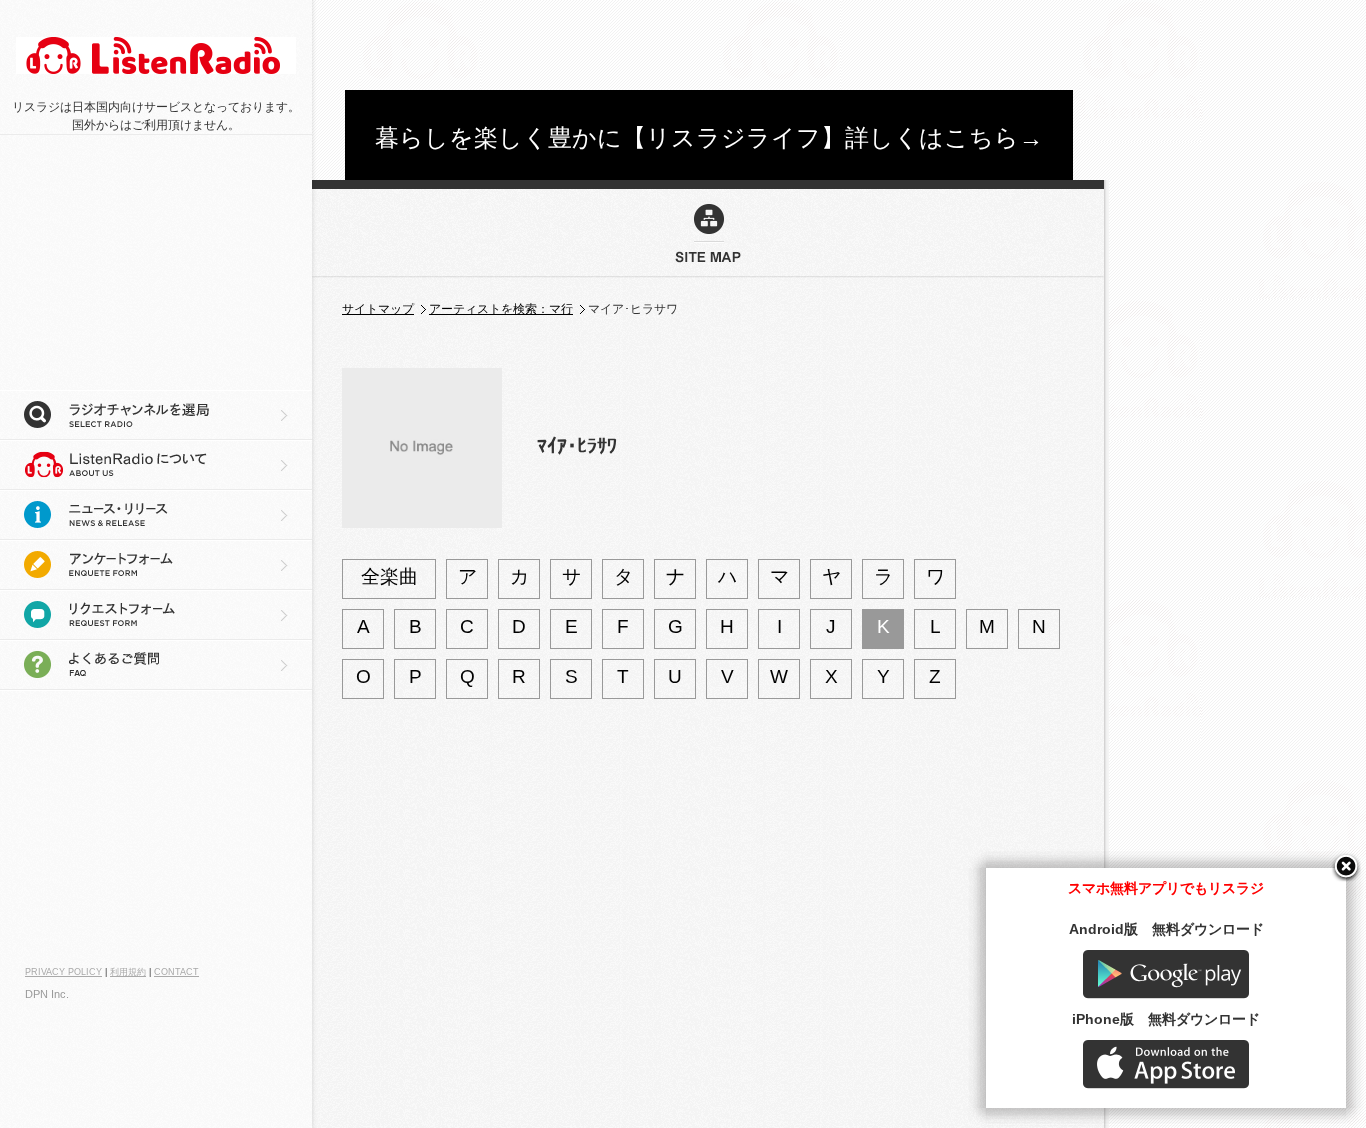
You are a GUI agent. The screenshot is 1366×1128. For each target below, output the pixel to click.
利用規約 (128, 972)
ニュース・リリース (156, 515)
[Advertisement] (709, 45)
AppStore (1166, 1064)
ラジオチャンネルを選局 (156, 415)
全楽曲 (389, 576)
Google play (1166, 974)
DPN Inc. (47, 994)
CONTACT (176, 972)
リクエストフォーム (156, 615)
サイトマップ (378, 309)
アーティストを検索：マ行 (501, 309)
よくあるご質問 (156, 665)
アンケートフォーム (156, 565)
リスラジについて (156, 465)
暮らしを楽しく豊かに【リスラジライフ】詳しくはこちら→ (709, 137)
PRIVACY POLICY (63, 972)
